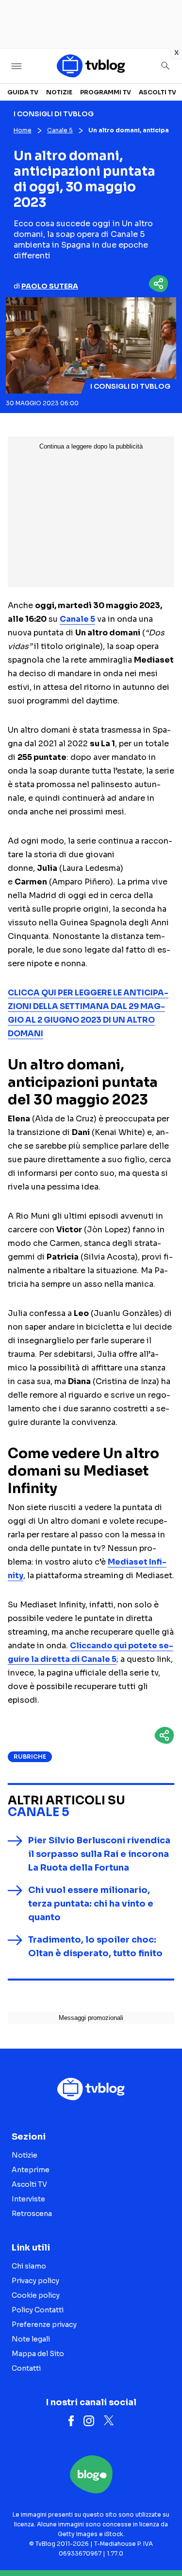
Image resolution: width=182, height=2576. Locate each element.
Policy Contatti (38, 2310)
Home (23, 130)
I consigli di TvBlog (130, 386)
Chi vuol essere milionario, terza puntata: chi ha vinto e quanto (91, 1904)
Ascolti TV (157, 92)
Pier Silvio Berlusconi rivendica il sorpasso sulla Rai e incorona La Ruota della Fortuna (99, 1854)
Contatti (26, 2368)
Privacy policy (35, 2281)
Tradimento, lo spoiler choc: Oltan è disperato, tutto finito (95, 1946)
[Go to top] (163, 2544)
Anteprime (31, 2170)
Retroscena (32, 2214)
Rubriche (30, 1756)
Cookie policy (36, 2295)
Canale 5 (60, 130)
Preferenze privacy (44, 2324)
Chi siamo (29, 2266)
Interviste (28, 2199)
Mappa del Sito (38, 2354)
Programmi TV (106, 92)
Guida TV (23, 92)
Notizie (59, 92)
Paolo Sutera (50, 286)
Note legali (31, 2339)
